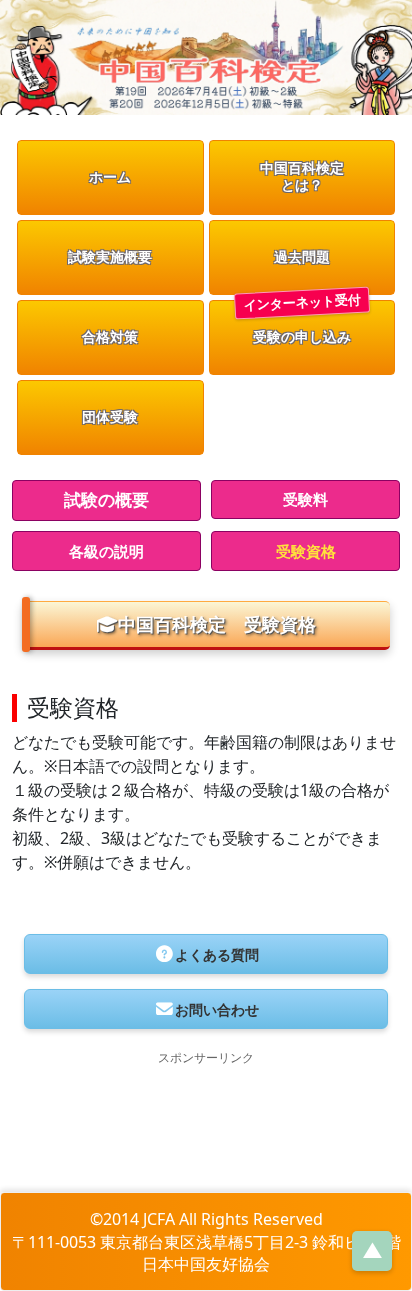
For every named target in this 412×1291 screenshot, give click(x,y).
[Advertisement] (206, 1122)
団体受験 (110, 416)
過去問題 (302, 256)
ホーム (110, 176)
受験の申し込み (302, 336)
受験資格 (306, 551)
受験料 (305, 499)
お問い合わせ (217, 1009)
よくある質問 (217, 954)
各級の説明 (106, 551)
